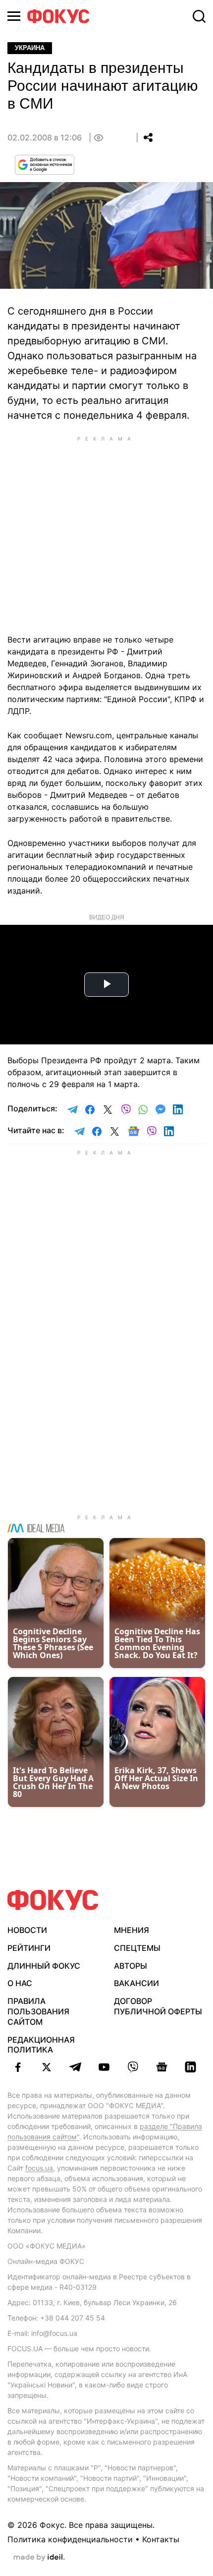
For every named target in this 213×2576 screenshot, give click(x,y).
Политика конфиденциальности (70, 2539)
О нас (20, 1983)
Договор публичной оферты (158, 2006)
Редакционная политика (41, 2045)
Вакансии (136, 1983)
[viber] (133, 2067)
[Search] (199, 16)
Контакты (161, 2539)
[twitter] (47, 2067)
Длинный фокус (44, 1966)
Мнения (132, 1930)
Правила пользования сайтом (38, 2011)
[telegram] (75, 2067)
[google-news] (161, 2067)
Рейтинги (29, 1948)
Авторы (131, 1966)
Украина (30, 48)
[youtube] (104, 2067)
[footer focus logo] (53, 1900)
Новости (27, 1930)
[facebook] (18, 2067)
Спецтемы (137, 1948)
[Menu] (14, 16)
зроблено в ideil (39, 2558)
